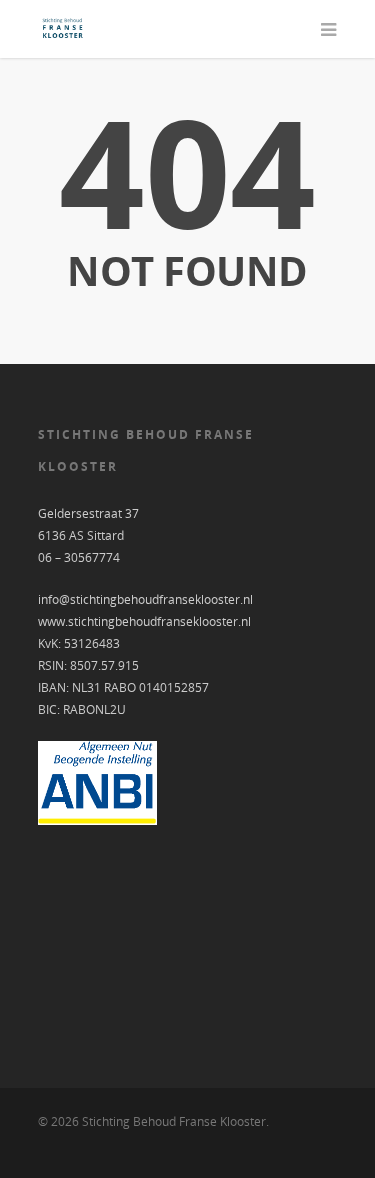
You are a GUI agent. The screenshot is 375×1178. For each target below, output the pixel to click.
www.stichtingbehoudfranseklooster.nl (144, 621)
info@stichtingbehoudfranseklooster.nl (145, 599)
